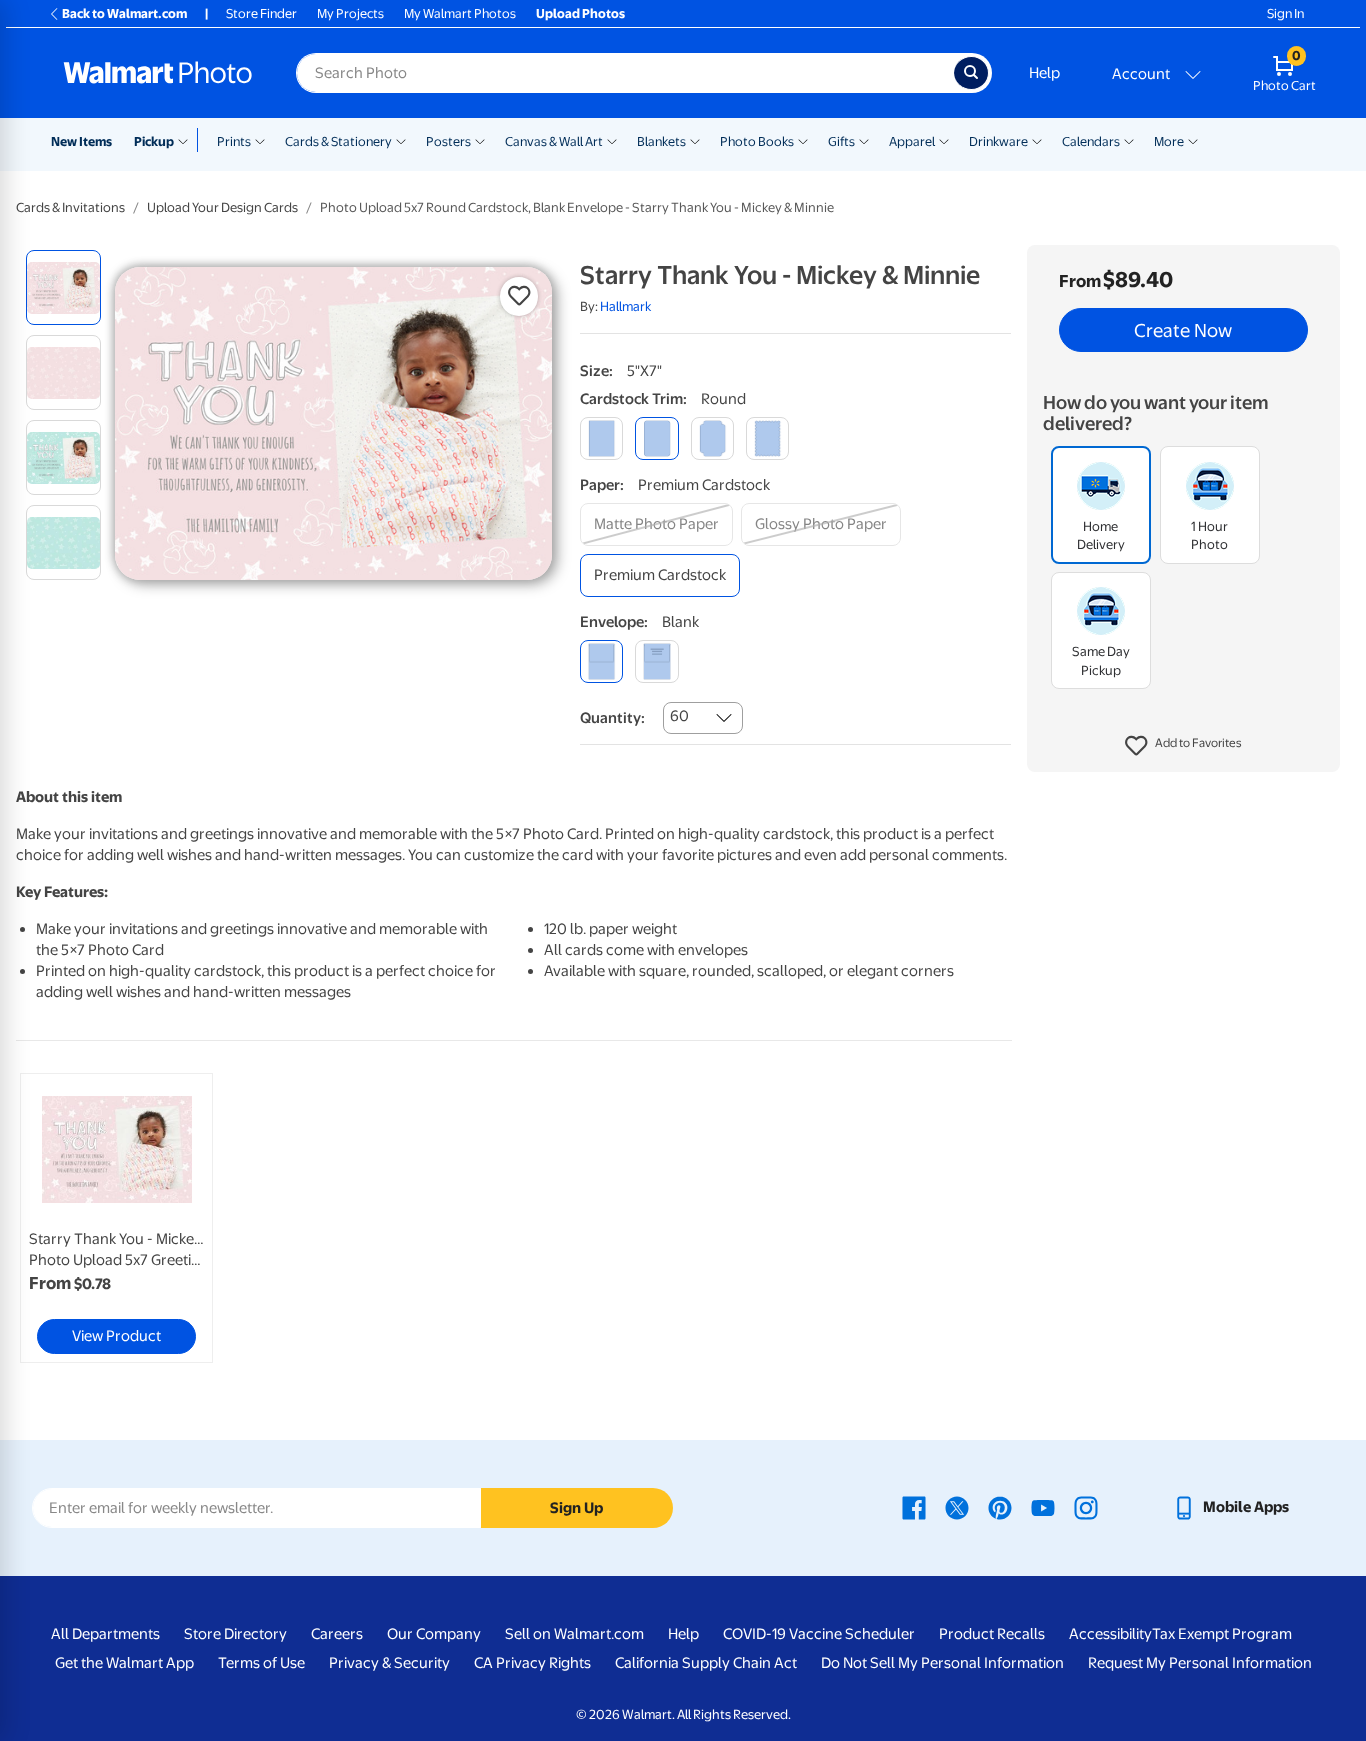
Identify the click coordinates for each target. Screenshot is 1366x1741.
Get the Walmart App (124, 1663)
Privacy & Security (389, 1663)
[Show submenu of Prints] (260, 140)
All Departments (105, 1634)
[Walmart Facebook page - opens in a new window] (914, 1507)
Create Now (1183, 330)
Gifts (841, 141)
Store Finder (261, 13)
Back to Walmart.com (124, 13)
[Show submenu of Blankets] (695, 140)
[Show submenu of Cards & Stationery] (401, 140)
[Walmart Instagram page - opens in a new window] (1086, 1507)
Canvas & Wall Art (554, 141)
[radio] (63, 287)
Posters (448, 141)
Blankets (661, 141)
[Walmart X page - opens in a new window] (957, 1507)
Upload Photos (580, 13)
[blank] (601, 661)
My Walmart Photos (460, 13)
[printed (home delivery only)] (656, 661)
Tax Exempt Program (1222, 1634)
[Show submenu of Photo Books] (803, 140)
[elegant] (712, 438)
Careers (337, 1634)
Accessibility (1110, 1634)
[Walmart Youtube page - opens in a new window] (1043, 1507)
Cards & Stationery (338, 141)
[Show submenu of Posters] (480, 140)
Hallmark (625, 306)
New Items (81, 141)
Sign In (1285, 13)
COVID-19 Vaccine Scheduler (819, 1634)
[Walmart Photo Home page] (158, 73)
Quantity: (612, 718)
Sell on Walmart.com (574, 1634)
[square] (601, 438)
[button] (1183, 746)
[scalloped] (767, 438)
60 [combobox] (679, 716)
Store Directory (235, 1634)
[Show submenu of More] (1193, 140)
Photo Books (757, 141)
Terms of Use (261, 1663)
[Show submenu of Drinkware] (1037, 140)
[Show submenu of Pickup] (187, 140)
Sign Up (576, 1508)
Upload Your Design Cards (222, 207)
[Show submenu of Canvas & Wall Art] (612, 140)
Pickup (154, 141)
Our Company (434, 1634)
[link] (116, 1218)
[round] (656, 438)
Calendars (1091, 141)
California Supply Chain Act (706, 1663)
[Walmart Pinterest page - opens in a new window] (1000, 1507)
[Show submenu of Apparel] (944, 140)
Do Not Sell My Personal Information (942, 1663)
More (1169, 141)
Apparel (912, 141)
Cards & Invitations (70, 207)
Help (1044, 73)
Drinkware (998, 141)
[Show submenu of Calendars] (1129, 140)
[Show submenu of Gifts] (864, 140)
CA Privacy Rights (532, 1663)
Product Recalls (992, 1634)
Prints (234, 141)
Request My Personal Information (1200, 1663)
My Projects (350, 13)
